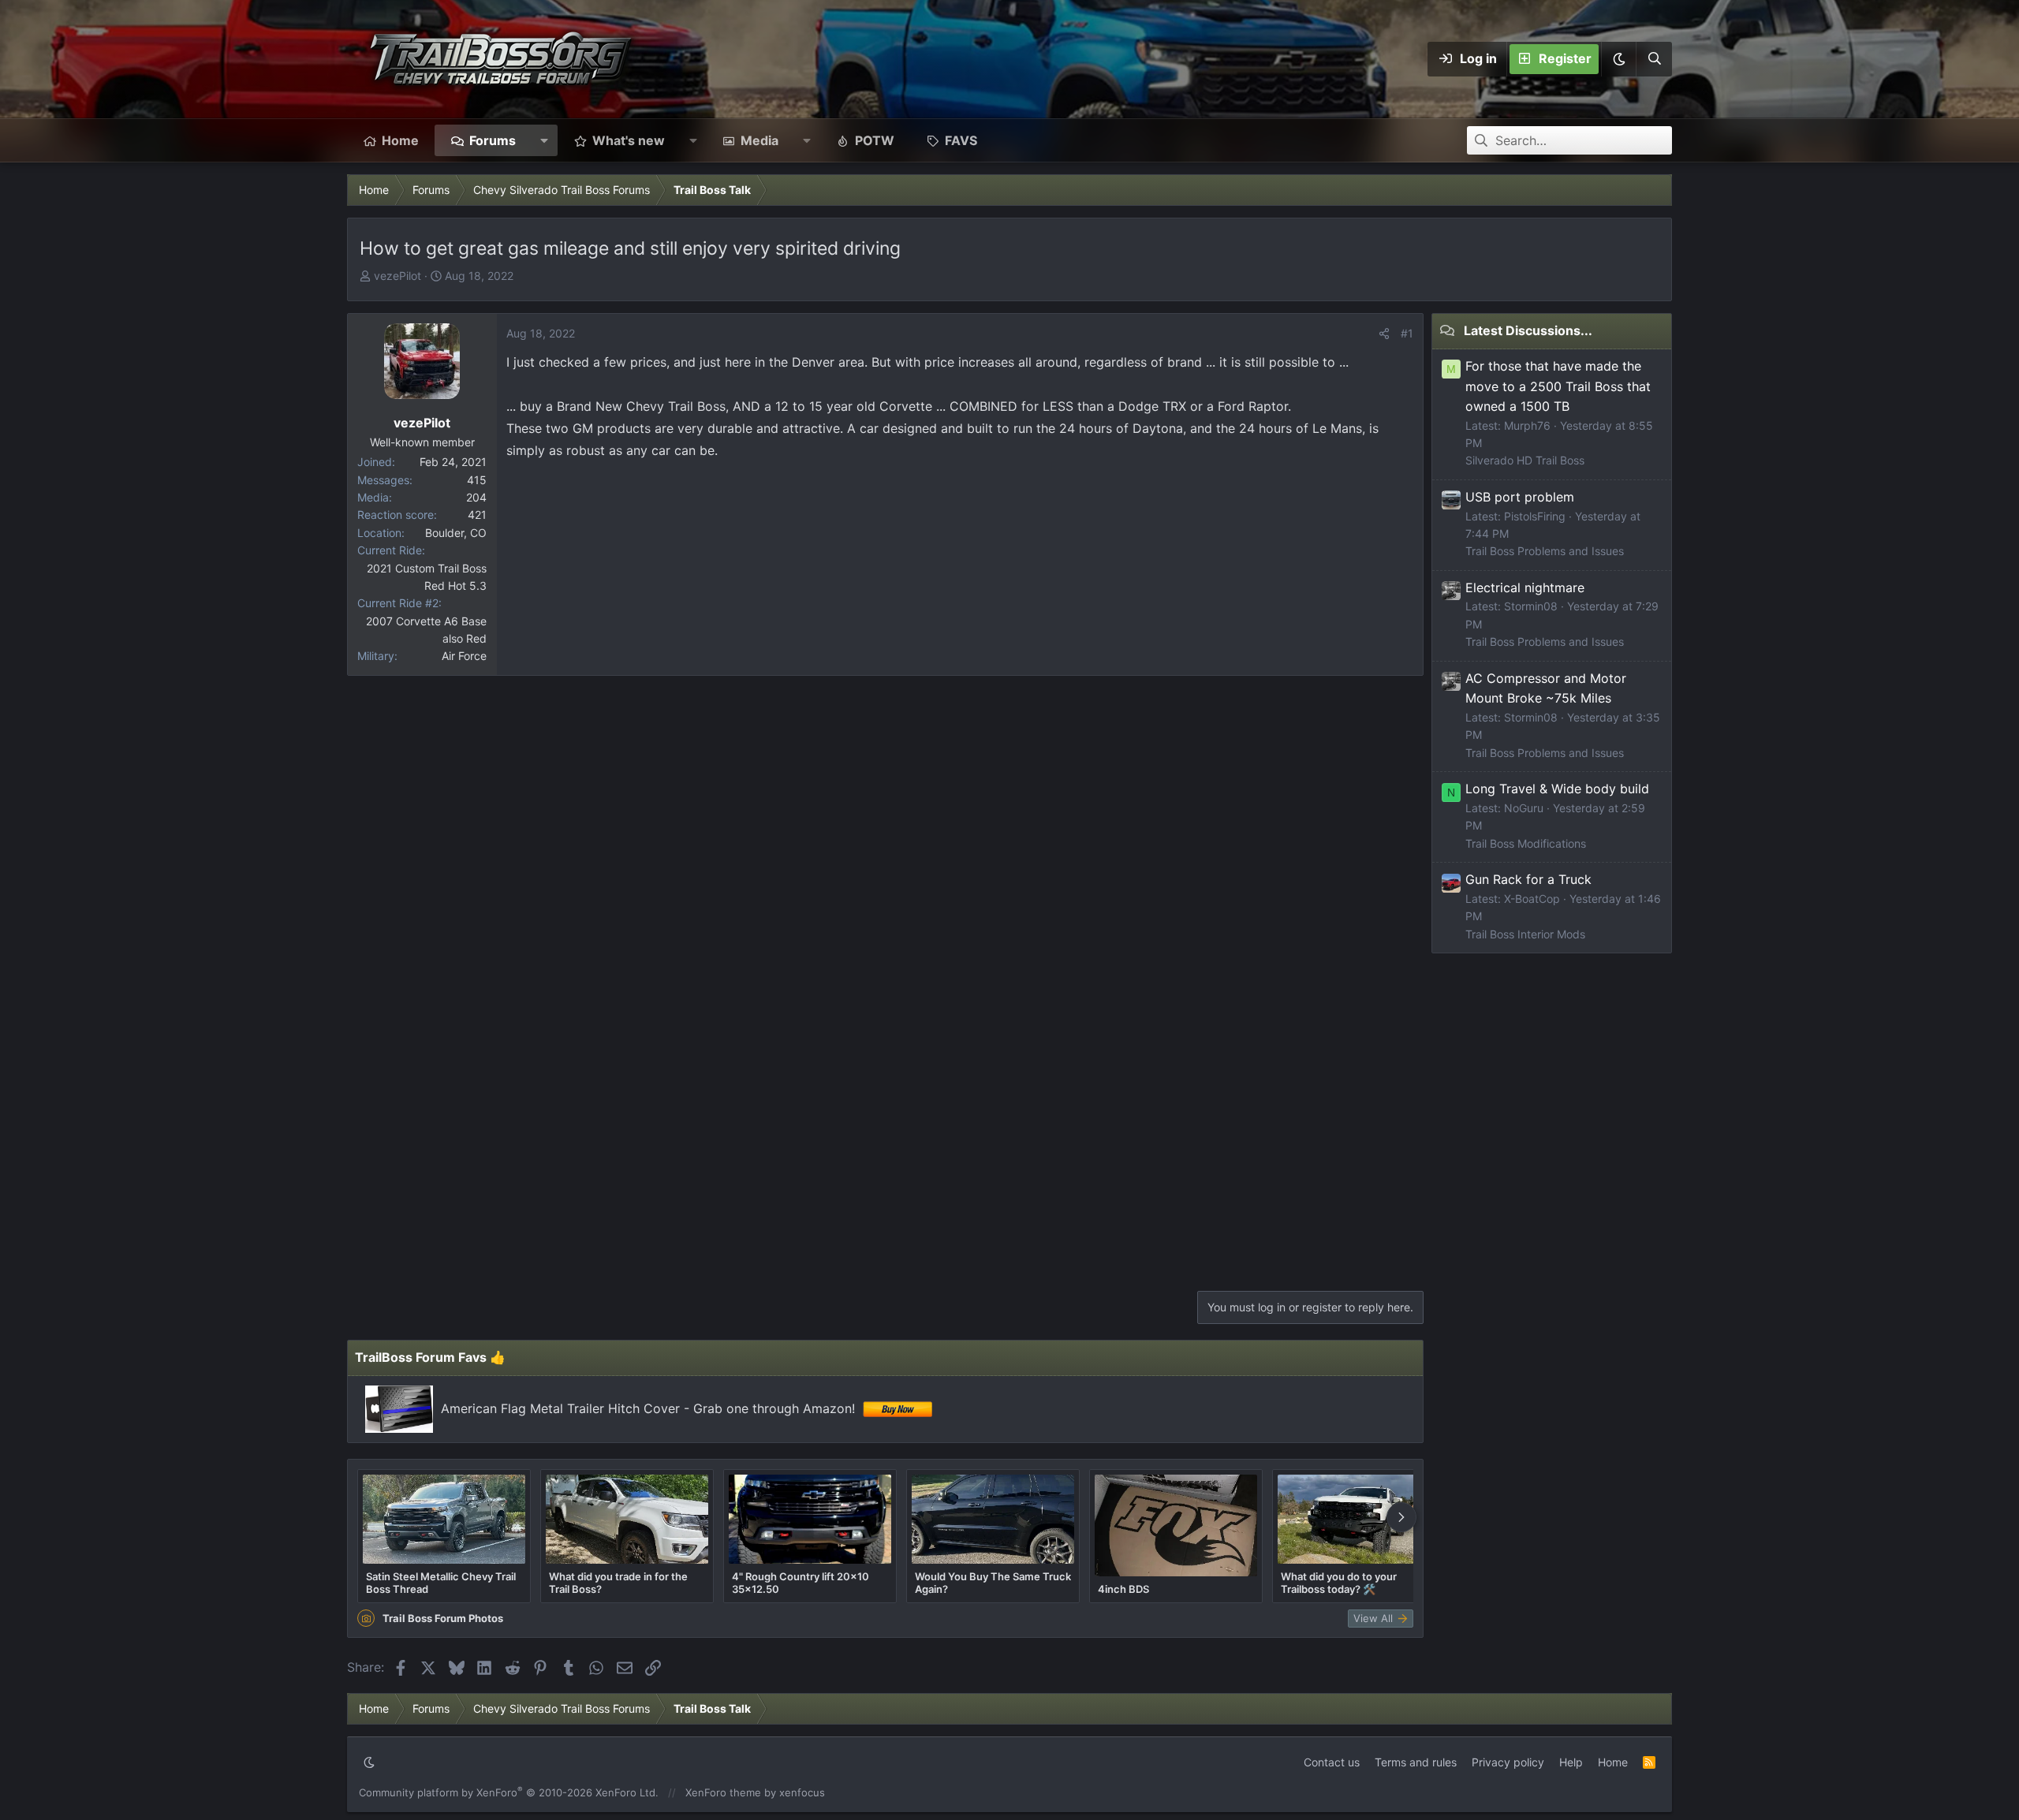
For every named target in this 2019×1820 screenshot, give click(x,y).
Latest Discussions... (1528, 330)
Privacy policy (1508, 1762)
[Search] (1654, 59)
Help (1571, 1762)
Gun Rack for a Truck (1528, 879)
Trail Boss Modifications (1526, 843)
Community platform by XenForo (509, 1792)
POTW (875, 140)
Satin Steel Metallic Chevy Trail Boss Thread (441, 1583)
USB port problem (1520, 497)
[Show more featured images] (1401, 1517)
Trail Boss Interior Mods (1525, 934)
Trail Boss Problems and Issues (1545, 551)
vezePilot (397, 276)
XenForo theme (723, 1792)
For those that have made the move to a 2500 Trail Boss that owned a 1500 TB (1558, 386)
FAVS (961, 140)
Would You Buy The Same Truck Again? (993, 1583)
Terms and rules (1416, 1762)
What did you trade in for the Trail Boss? (618, 1583)
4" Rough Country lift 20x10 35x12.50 (801, 1583)
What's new (629, 140)
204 (476, 497)
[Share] (1384, 334)
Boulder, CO (456, 533)
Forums (493, 140)
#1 (1407, 333)
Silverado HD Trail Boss (1525, 460)
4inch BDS (1123, 1589)
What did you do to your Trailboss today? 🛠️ (1339, 1583)
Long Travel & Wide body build (1557, 789)
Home (400, 140)
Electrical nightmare (1525, 587)
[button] (1618, 59)
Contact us (1332, 1762)
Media (759, 140)
